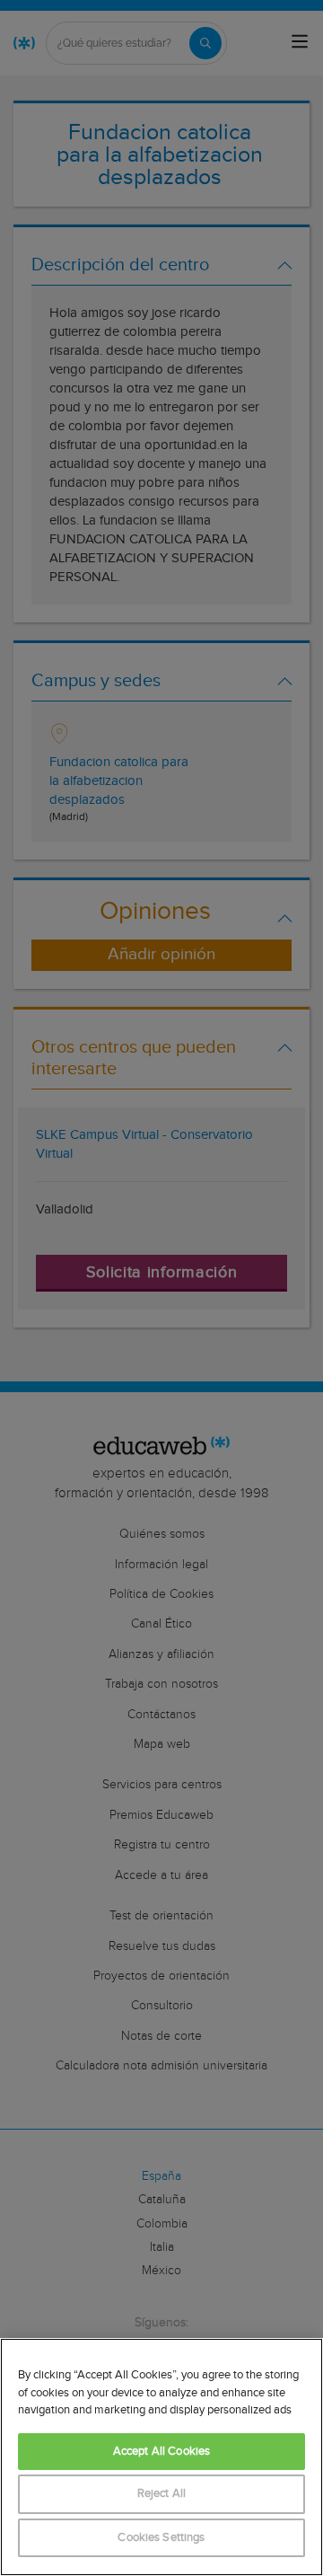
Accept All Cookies (161, 2452)
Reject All (161, 2494)
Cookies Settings (161, 2538)
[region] (161, 2457)
